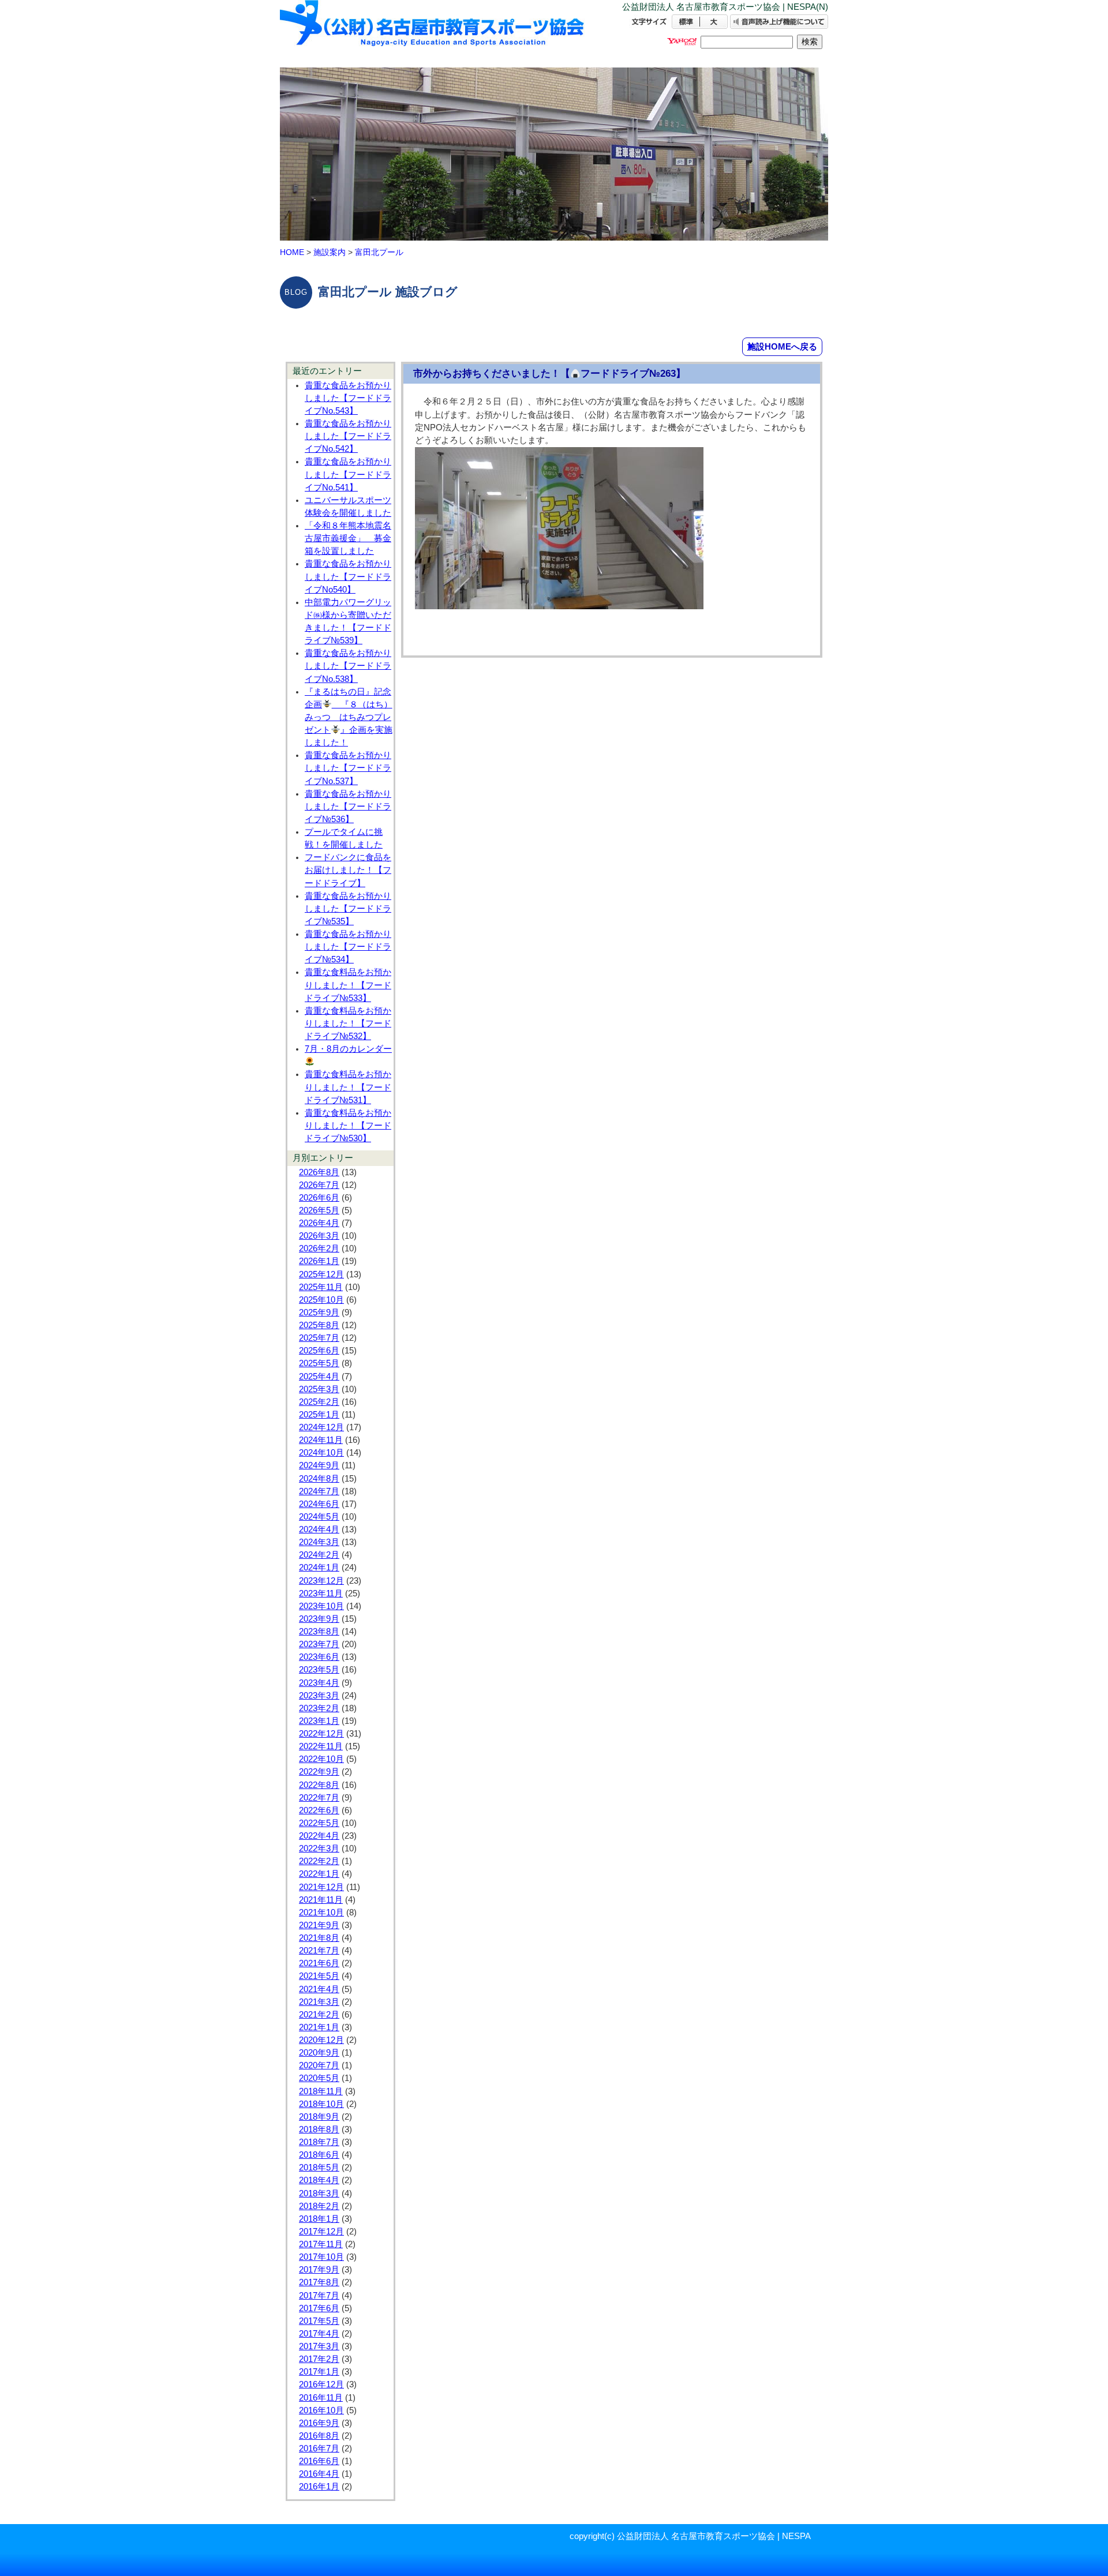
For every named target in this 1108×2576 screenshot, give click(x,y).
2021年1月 (319, 2027)
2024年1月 (319, 1568)
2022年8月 (319, 1785)
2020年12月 (321, 2040)
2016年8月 (319, 2436)
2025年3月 (319, 1389)
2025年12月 (321, 1274)
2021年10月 (321, 1913)
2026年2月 (319, 1248)
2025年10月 (321, 1300)
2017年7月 (319, 2296)
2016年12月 (321, 2384)
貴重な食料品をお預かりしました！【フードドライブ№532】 (348, 1023)
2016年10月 (321, 2410)
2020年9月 (319, 2053)
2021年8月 (319, 1938)
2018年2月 (319, 2206)
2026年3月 (319, 1236)
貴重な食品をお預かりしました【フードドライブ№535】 (348, 909)
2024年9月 (319, 1465)
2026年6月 (319, 1198)
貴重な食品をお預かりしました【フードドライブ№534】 (348, 947)
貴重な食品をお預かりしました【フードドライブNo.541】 (348, 474)
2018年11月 (321, 2091)
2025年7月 (319, 1338)
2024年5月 (319, 1517)
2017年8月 (319, 2282)
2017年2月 (319, 2359)
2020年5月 (319, 2078)
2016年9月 (319, 2423)
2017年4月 (319, 2334)
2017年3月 (319, 2346)
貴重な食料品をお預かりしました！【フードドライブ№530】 (348, 1126)
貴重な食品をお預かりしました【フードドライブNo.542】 (348, 436)
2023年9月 (319, 1619)
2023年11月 (321, 1593)
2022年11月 (321, 1746)
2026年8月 (319, 1172)
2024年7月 (319, 1491)
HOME (292, 252)
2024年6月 (319, 1504)
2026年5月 (319, 1210)
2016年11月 (321, 2398)
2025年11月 (321, 1287)
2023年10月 (321, 1606)
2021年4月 (319, 1989)
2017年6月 (319, 2308)
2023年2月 (319, 1708)
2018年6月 (319, 2155)
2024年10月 (321, 1453)
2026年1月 (319, 1261)
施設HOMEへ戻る (782, 346)
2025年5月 (319, 1363)
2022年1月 (319, 1874)
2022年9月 (319, 1772)
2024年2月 (319, 1555)
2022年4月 (319, 1836)
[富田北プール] (433, 33)
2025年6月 (319, 1351)
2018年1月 (319, 2219)
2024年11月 (321, 1440)
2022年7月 (319, 1798)
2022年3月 (319, 1848)
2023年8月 (319, 1632)
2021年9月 (319, 1925)
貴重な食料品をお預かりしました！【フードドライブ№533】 (348, 985)
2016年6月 (319, 2461)
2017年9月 (319, 2270)
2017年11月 (321, 2244)
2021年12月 (321, 1887)
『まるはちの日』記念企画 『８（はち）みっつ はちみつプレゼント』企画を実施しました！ (349, 717)
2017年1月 (319, 2372)
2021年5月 (319, 1976)
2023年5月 (319, 1670)
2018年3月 (319, 2193)
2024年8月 (319, 1479)
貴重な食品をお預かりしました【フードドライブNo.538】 (348, 666)
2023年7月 (319, 1644)
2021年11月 (321, 1900)
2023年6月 (319, 1657)
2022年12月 (321, 1734)
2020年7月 (319, 2065)
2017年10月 (321, 2257)
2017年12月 (321, 2232)
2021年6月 (319, 1963)
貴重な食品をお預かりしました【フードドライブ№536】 (348, 807)
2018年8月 (319, 2129)
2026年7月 (319, 1185)
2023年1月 (319, 1721)
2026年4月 (319, 1223)
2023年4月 (319, 1683)
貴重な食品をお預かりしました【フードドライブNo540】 (348, 576)
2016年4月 (319, 2474)
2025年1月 (319, 1415)
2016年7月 (319, 2448)
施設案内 (330, 252)
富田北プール (379, 252)
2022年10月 (321, 1759)
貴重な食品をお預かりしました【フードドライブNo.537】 (348, 768)
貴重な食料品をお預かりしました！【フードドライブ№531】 (348, 1087)
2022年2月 (319, 1861)
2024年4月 (319, 1529)
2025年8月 (319, 1325)
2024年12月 (321, 1427)
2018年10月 (321, 2104)
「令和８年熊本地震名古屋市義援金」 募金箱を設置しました (348, 538)
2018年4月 (319, 2180)
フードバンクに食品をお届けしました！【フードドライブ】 (348, 870)
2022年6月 (319, 1810)
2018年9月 (319, 2117)
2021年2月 (319, 2015)
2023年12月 (321, 1581)
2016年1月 (319, 2487)
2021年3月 (319, 2002)
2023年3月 (319, 1696)
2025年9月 (319, 1313)
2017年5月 (319, 2321)
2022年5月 (319, 1823)
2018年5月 (319, 2168)
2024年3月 (319, 1542)
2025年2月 (319, 1402)
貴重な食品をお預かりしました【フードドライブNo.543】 (348, 398)
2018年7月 (319, 2142)
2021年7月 (319, 1951)
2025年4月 (319, 1377)
